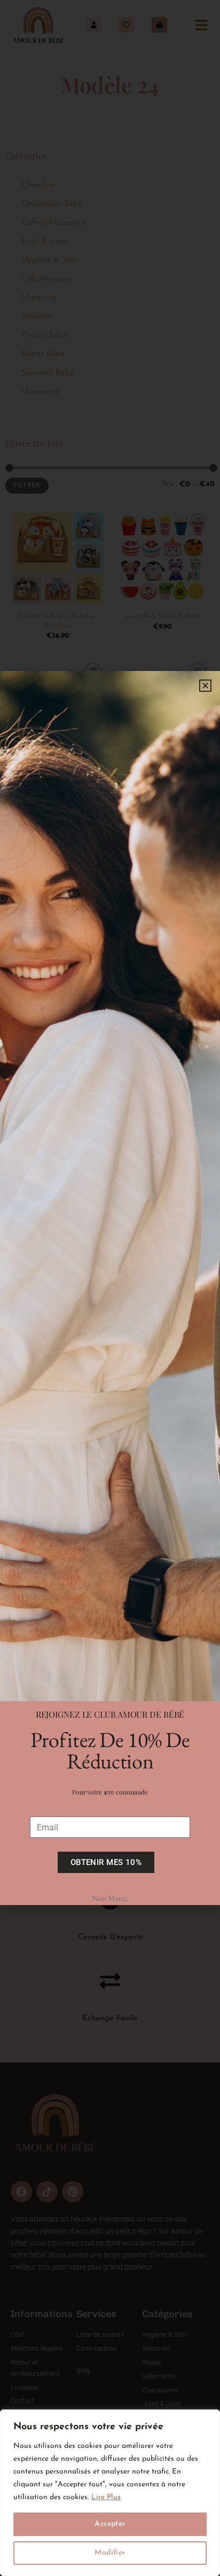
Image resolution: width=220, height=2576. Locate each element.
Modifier (110, 2553)
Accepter (110, 2524)
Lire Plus (106, 2497)
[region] (110, 2493)
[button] (205, 686)
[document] (110, 1288)
